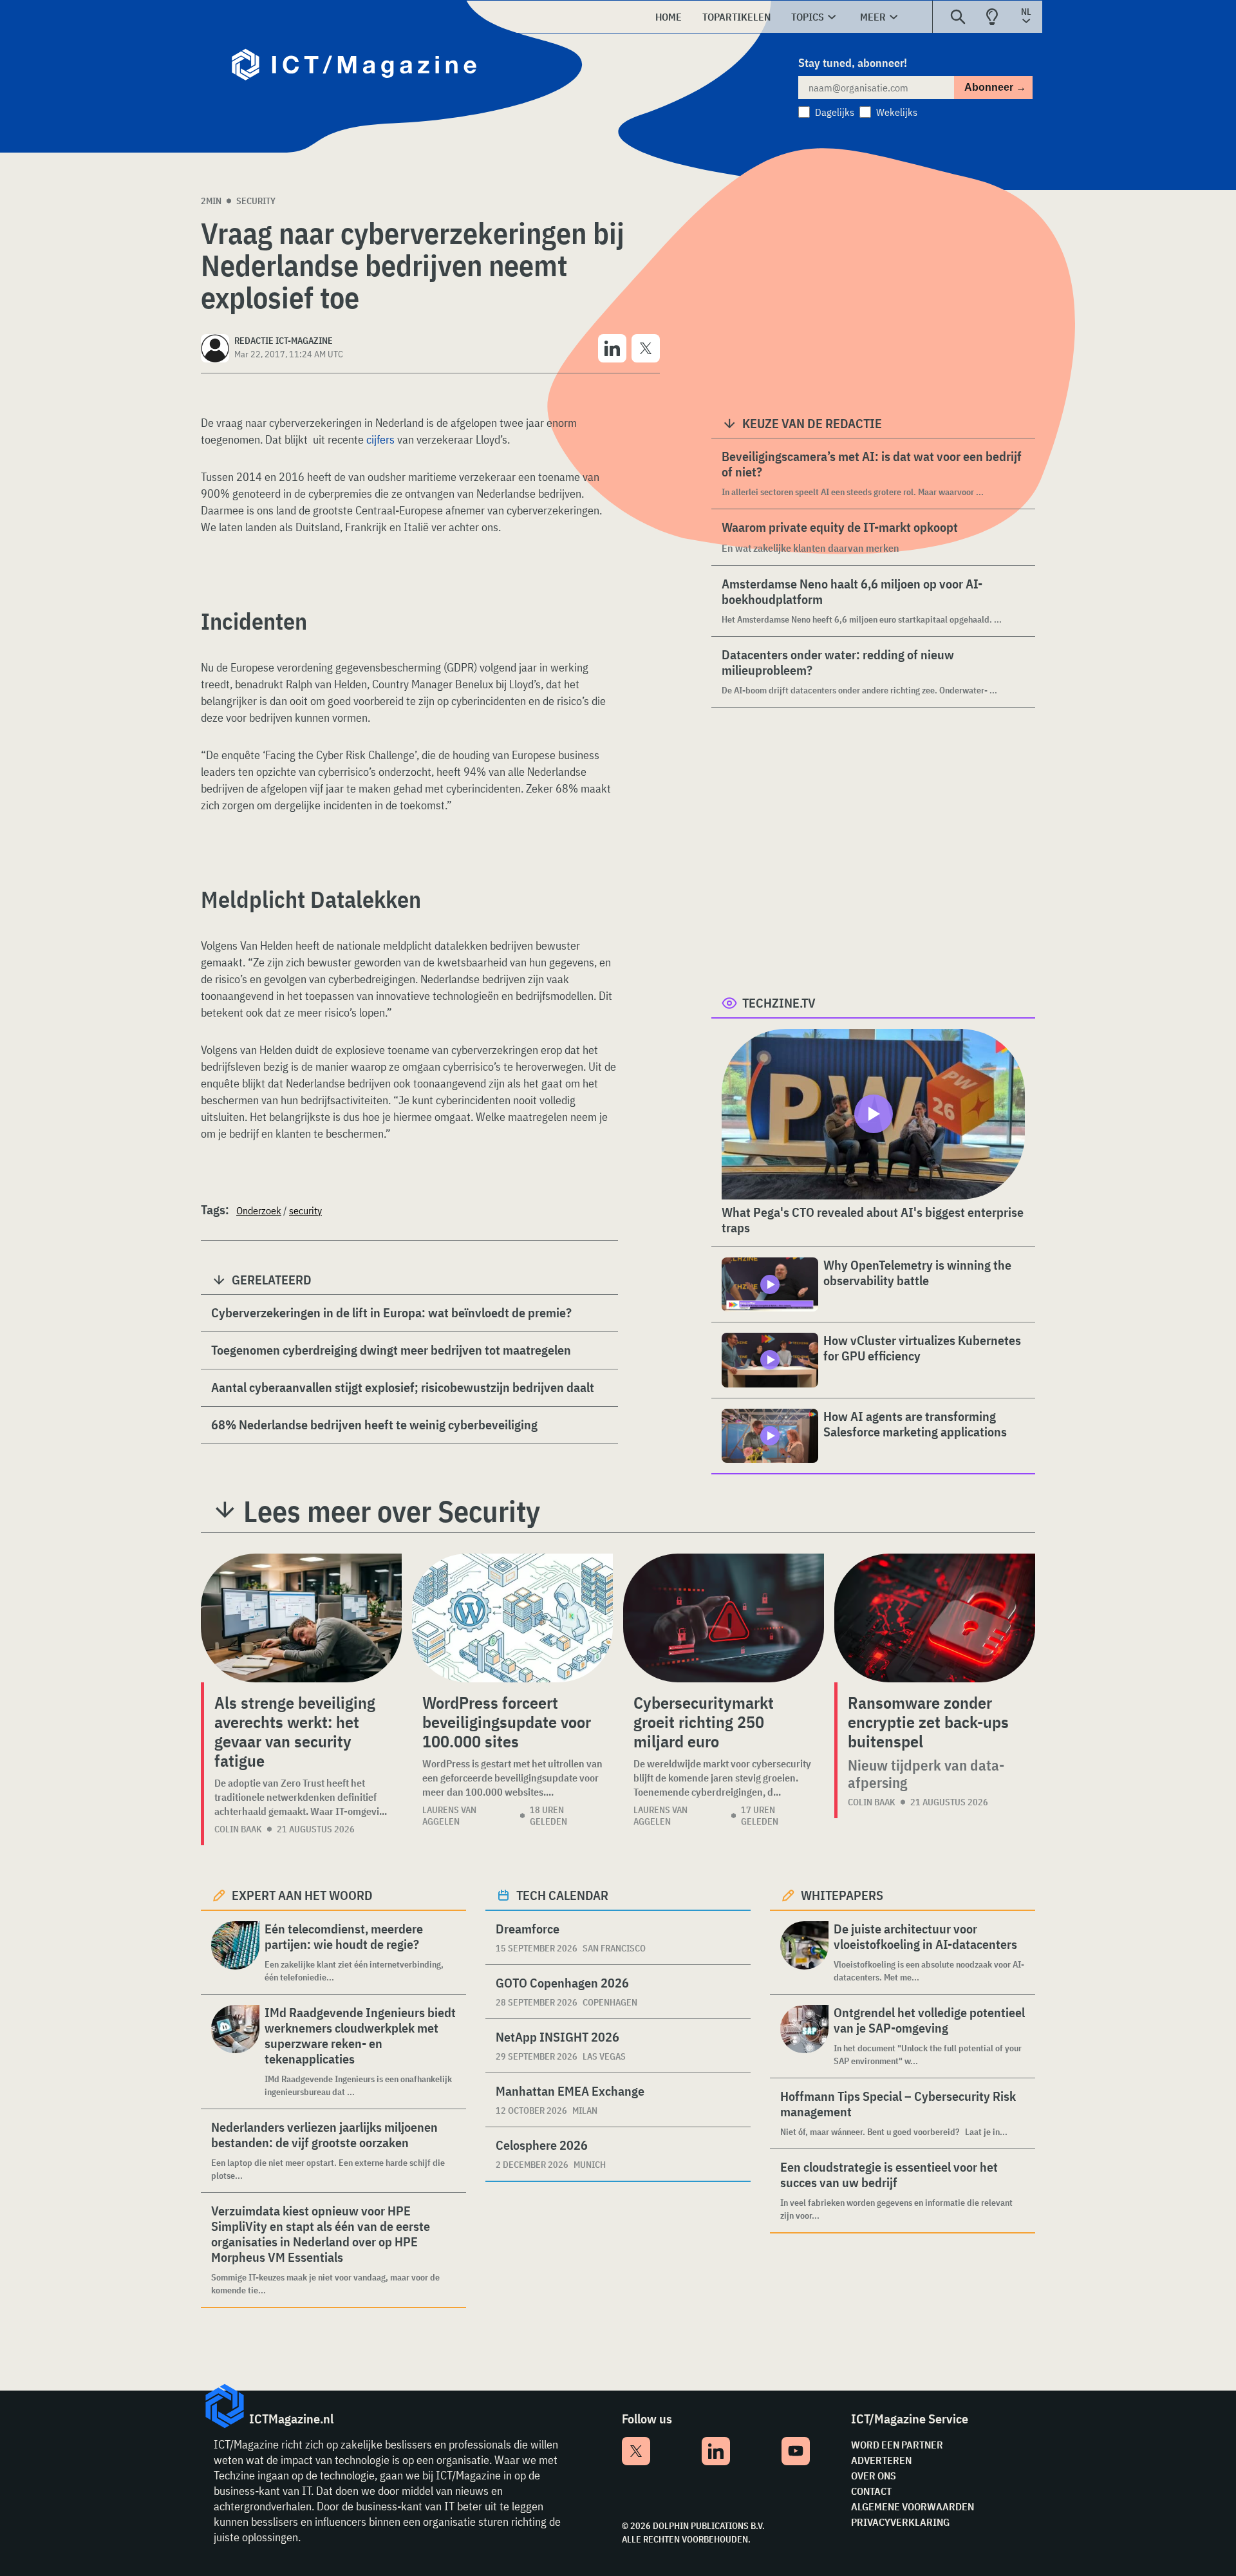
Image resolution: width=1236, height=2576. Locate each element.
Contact (871, 2491)
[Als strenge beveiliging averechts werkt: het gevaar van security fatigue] (301, 1618)
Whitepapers (842, 1895)
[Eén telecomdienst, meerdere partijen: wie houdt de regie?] (235, 1952)
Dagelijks (835, 112)
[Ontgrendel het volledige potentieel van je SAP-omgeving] (804, 2036)
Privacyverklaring (900, 2522)
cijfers (380, 439)
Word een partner (897, 2445)
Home (669, 17)
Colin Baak (238, 1829)
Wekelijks (897, 112)
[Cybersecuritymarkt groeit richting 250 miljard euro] (724, 1618)
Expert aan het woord (302, 1895)
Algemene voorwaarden (913, 2506)
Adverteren (881, 2460)
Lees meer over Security (392, 1511)
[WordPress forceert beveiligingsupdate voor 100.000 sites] (512, 1618)
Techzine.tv (779, 1003)
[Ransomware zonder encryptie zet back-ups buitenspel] (935, 1618)
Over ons (874, 2476)
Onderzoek (259, 1210)
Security (256, 201)
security (305, 1210)
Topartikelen (736, 17)
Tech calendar (562, 1895)
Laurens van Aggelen (449, 1816)
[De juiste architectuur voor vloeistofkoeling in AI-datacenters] (804, 1952)
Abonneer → (995, 87)
